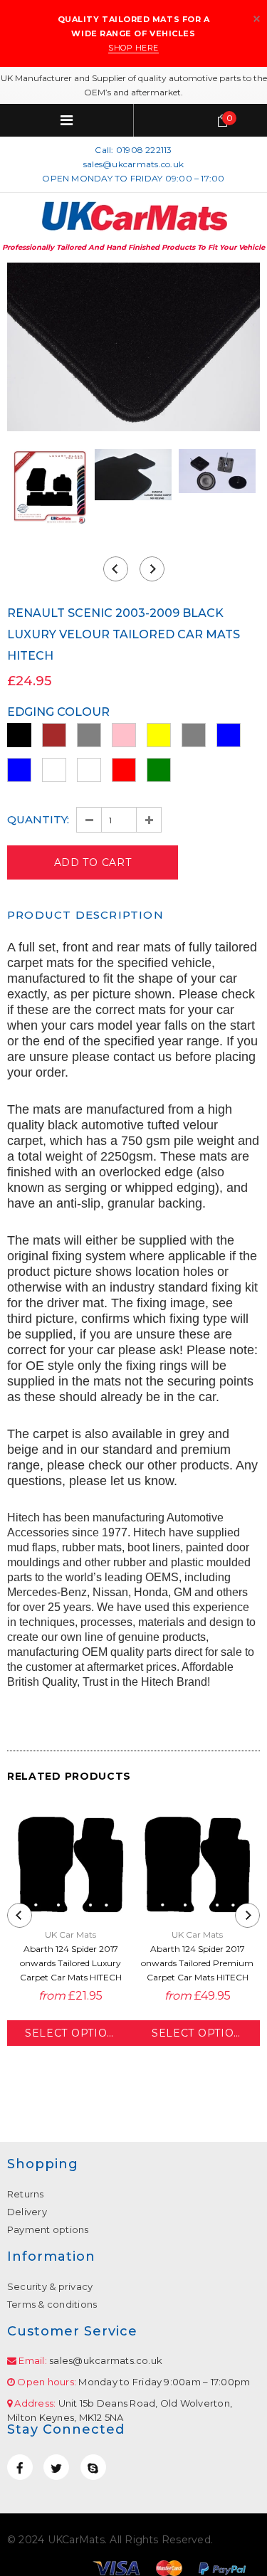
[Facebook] (20, 2467)
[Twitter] (56, 2467)
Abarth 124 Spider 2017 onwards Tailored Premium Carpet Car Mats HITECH (197, 1963)
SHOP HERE (133, 48)
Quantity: (38, 819)
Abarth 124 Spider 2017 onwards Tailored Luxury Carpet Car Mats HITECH (71, 1963)
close (257, 19)
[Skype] (93, 2467)
